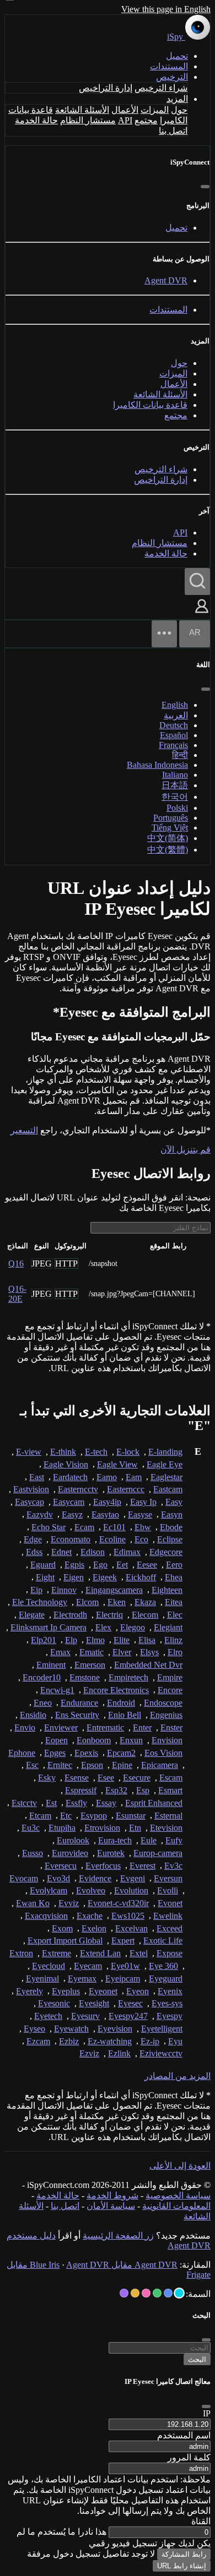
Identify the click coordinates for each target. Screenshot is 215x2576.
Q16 (16, 1264)
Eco (141, 1539)
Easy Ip (143, 1502)
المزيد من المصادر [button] (178, 2076)
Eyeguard (166, 1979)
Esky (47, 1778)
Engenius (166, 1715)
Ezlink (119, 2053)
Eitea (174, 1602)
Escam (171, 1778)
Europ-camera (158, 1853)
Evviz (69, 1903)
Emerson (90, 1665)
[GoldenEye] (135, 2293)
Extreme (57, 1953)
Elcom (87, 1602)
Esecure (137, 1778)
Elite (122, 1640)
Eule (149, 1840)
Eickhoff (141, 1577)
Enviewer (61, 1728)
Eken (117, 1602)
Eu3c (31, 1828)
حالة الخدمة (36, 120)
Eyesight (94, 2003)
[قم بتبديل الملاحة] (164, 634)
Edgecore (166, 1552)
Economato (71, 1539)
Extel (139, 1953)
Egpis (74, 1565)
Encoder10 (42, 1677)
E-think (63, 1452)
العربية (176, 715)
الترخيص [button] (172, 77)
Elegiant (168, 1627)
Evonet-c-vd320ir (118, 1903)
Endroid (121, 1703)
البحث (197, 2359)
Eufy (174, 1840)
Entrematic (105, 1728)
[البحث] (197, 582)
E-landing (165, 1452)
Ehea (174, 1577)
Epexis (86, 1753)
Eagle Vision (66, 1464)
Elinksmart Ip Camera (49, 1627)
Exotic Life (163, 1941)
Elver (122, 1652)
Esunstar (131, 1816)
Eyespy (170, 2016)
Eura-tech (115, 1840)
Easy (174, 1502)
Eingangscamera (114, 1590)
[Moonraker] (168, 2293)
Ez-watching (110, 2041)
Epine (122, 1765)
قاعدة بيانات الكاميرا (150, 405)
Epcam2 (121, 1753)
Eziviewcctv (161, 2053)
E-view (29, 1452)
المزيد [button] (177, 99)
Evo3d (58, 1878)
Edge (33, 1539)
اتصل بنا (173, 131)
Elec (175, 1615)
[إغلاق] (205, 187)
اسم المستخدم (184, 2435)
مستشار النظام (88, 120)
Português (171, 818)
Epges (55, 1753)
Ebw (143, 1527)
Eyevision (115, 2029)
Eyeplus (66, 1991)
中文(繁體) (168, 850)
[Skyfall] (157, 2293)
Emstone (85, 1677)
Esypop (94, 1816)
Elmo (95, 1640)
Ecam (84, 1527)
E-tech (96, 1452)
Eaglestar (166, 1477)
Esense (77, 1778)
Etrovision (102, 1828)
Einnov (64, 1590)
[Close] (206, 2406)
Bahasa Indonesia (157, 765)
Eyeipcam (123, 1979)
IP (207, 2413)
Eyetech (48, 2016)
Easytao (105, 1515)
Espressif (81, 1790)
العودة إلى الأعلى (180, 2166)
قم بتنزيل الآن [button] (186, 1150)
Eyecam (88, 1966)
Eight (45, 1577)
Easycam (69, 1502)
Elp (71, 1640)
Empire (170, 1677)
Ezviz (89, 2053)
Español (174, 735)
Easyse (140, 1515)
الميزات (155, 110)
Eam (134, 1477)
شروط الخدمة (112, 2195)
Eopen (57, 1740)
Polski (177, 808)
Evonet (170, 1903)
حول (179, 110)
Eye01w (125, 1966)
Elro (175, 1652)
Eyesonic (54, 2003)
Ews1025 (128, 1916)
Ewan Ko (33, 1903)
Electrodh (70, 1615)
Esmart (170, 1790)
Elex (103, 1627)
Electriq (109, 1615)
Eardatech (70, 1477)
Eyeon (138, 1991)
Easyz (72, 1515)
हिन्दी (180, 755)
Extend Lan (100, 1953)
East (37, 1477)
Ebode (171, 1527)
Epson (92, 1765)
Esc (32, 1765)
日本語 (175, 785)
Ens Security (77, 1715)
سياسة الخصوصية (178, 2195)
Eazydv (40, 1515)
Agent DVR (166, 280)
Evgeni (133, 1878)
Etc (66, 1816)
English (175, 705)
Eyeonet (103, 1991)
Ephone (22, 1753)
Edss (34, 1552)
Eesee (147, 1565)
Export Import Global (65, 1941)
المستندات (169, 66)
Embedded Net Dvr (148, 1665)
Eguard (43, 1565)
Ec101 (114, 1527)
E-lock (128, 1452)
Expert (123, 1941)
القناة (201, 2521)
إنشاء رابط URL (182, 2566)
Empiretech (128, 1677)
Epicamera (160, 1765)
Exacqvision (46, 1916)
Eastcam (168, 1489)
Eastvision (31, 1489)
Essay (106, 1803)
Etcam (40, 1816)
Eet (122, 1565)
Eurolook (73, 1840)
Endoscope (163, 1703)
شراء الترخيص (161, 88)
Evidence (95, 1878)
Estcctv (24, 1803)
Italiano (175, 775)
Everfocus (103, 1866)
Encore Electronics (116, 1690)
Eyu (175, 2041)
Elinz (173, 1640)
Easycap (29, 1502)
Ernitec (60, 1765)
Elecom (145, 1615)
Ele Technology (40, 1602)
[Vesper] (124, 2293)
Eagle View (117, 1464)
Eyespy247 (128, 2016)
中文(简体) (168, 838)
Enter (142, 1728)
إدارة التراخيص (106, 88)
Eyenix (170, 1991)
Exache (90, 1916)
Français (173, 745)
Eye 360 (163, 1966)
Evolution (131, 1890)
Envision (167, 1740)
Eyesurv (85, 2016)
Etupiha (62, 1828)
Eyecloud (49, 1966)
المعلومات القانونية (176, 2206)
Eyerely (29, 1991)
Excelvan (131, 1928)
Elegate (32, 1615)
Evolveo (91, 1890)
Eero (174, 1565)
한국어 (175, 797)
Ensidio (33, 1715)
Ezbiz (69, 2041)
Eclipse (170, 1539)
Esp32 (116, 1790)
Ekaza (145, 1602)
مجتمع (146, 120)
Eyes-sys (167, 2003)
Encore (170, 1690)
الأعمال (125, 110)
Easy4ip (107, 1502)
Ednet (61, 1552)
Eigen (74, 1577)
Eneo (43, 1703)
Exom (62, 1928)
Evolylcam (49, 1890)
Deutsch (174, 725)
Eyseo (34, 2029)
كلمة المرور (189, 2457)
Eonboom (94, 1740)
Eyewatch (71, 2029)
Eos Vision (163, 1753)
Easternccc (126, 1489)
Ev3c (173, 1866)
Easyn (172, 1515)
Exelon (94, 1928)
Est (51, 1803)
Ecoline (112, 1539)
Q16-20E (17, 1294)
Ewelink (168, 1916)
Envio (25, 1728)
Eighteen (167, 1590)
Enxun (131, 1740)
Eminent (51, 1665)
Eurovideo (70, 1853)
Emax (60, 1652)
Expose (170, 1953)
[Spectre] (179, 2293)
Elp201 (44, 1640)
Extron (21, 1953)
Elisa (147, 1640)
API (125, 120)
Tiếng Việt (170, 828)
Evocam (24, 1878)
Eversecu (61, 1866)
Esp (143, 1790)
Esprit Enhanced (154, 1803)
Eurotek (111, 1853)
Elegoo (133, 1627)
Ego (100, 1565)
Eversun (168, 1878)
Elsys (149, 1652)
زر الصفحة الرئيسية (118, 2236)
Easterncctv (78, 1489)
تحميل (177, 56)
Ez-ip (150, 2041)
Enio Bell (125, 1715)
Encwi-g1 (57, 1690)
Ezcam (38, 2041)
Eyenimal (42, 1979)
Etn (135, 1828)
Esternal (168, 1816)
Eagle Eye (165, 1464)
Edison (93, 1552)
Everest (143, 1866)
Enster (171, 1728)
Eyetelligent (162, 2029)
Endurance (79, 1703)
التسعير (24, 1130)
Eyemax (82, 1979)
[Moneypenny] (146, 2293)
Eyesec (130, 2003)
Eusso (33, 1853)
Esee (106, 1778)
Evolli (168, 1890)
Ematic (92, 1652)
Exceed (170, 1928)
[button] (202, 614)
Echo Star (49, 1527)
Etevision (166, 1828)
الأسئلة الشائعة (82, 110)
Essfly (76, 1803)
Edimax (127, 1552)
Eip (36, 1590)
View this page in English (166, 9)
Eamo (107, 1477)
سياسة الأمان (111, 2206)
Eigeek (105, 1577)
